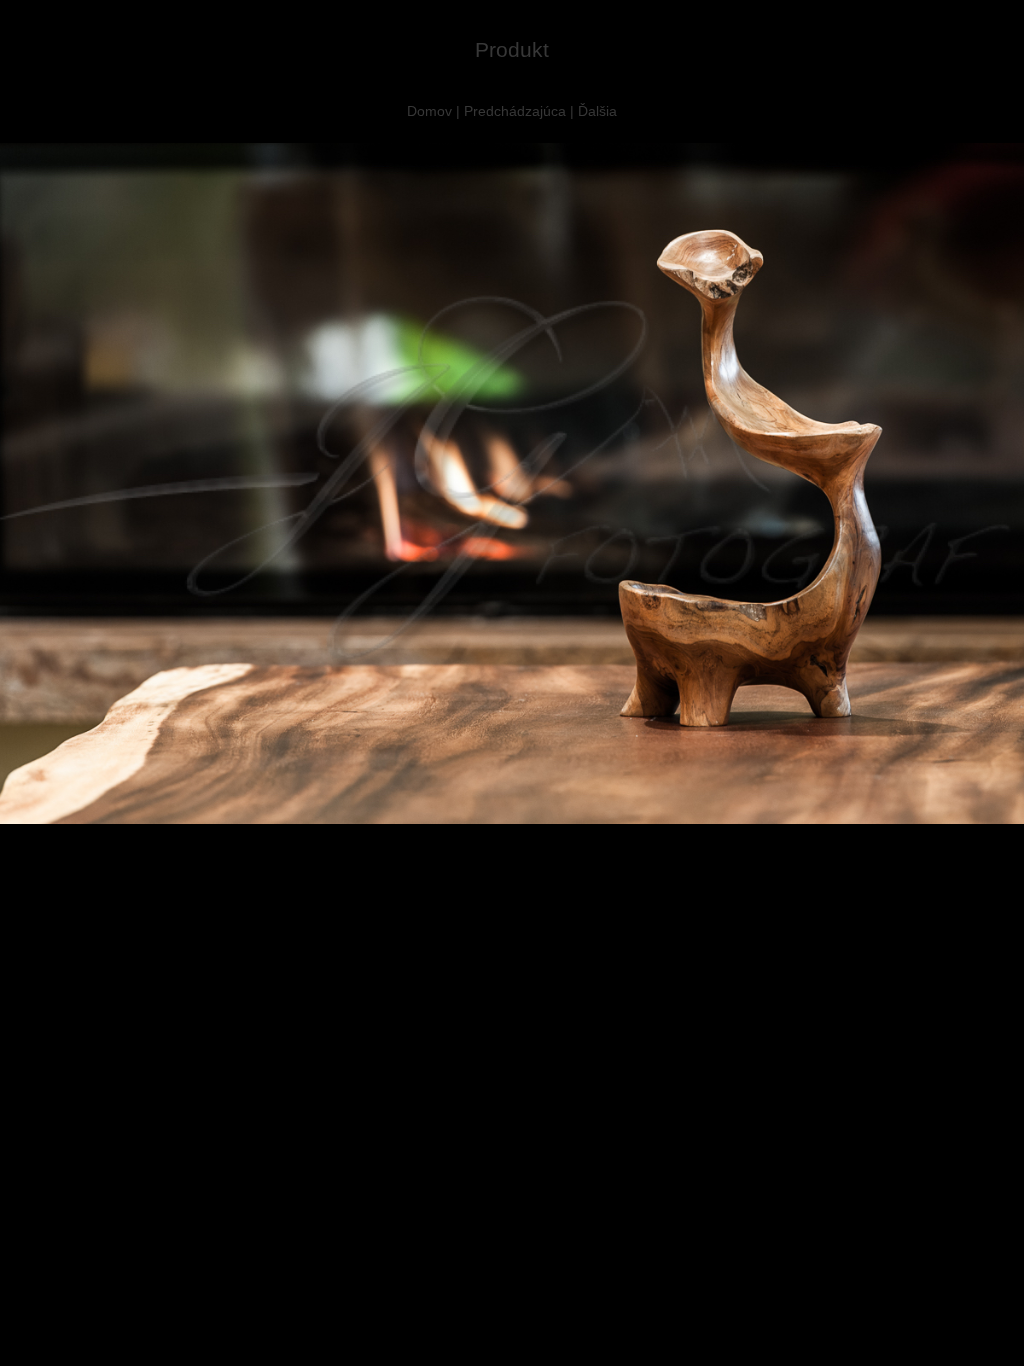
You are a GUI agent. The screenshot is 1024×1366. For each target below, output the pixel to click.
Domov (429, 111)
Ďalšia (597, 111)
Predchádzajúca (515, 111)
